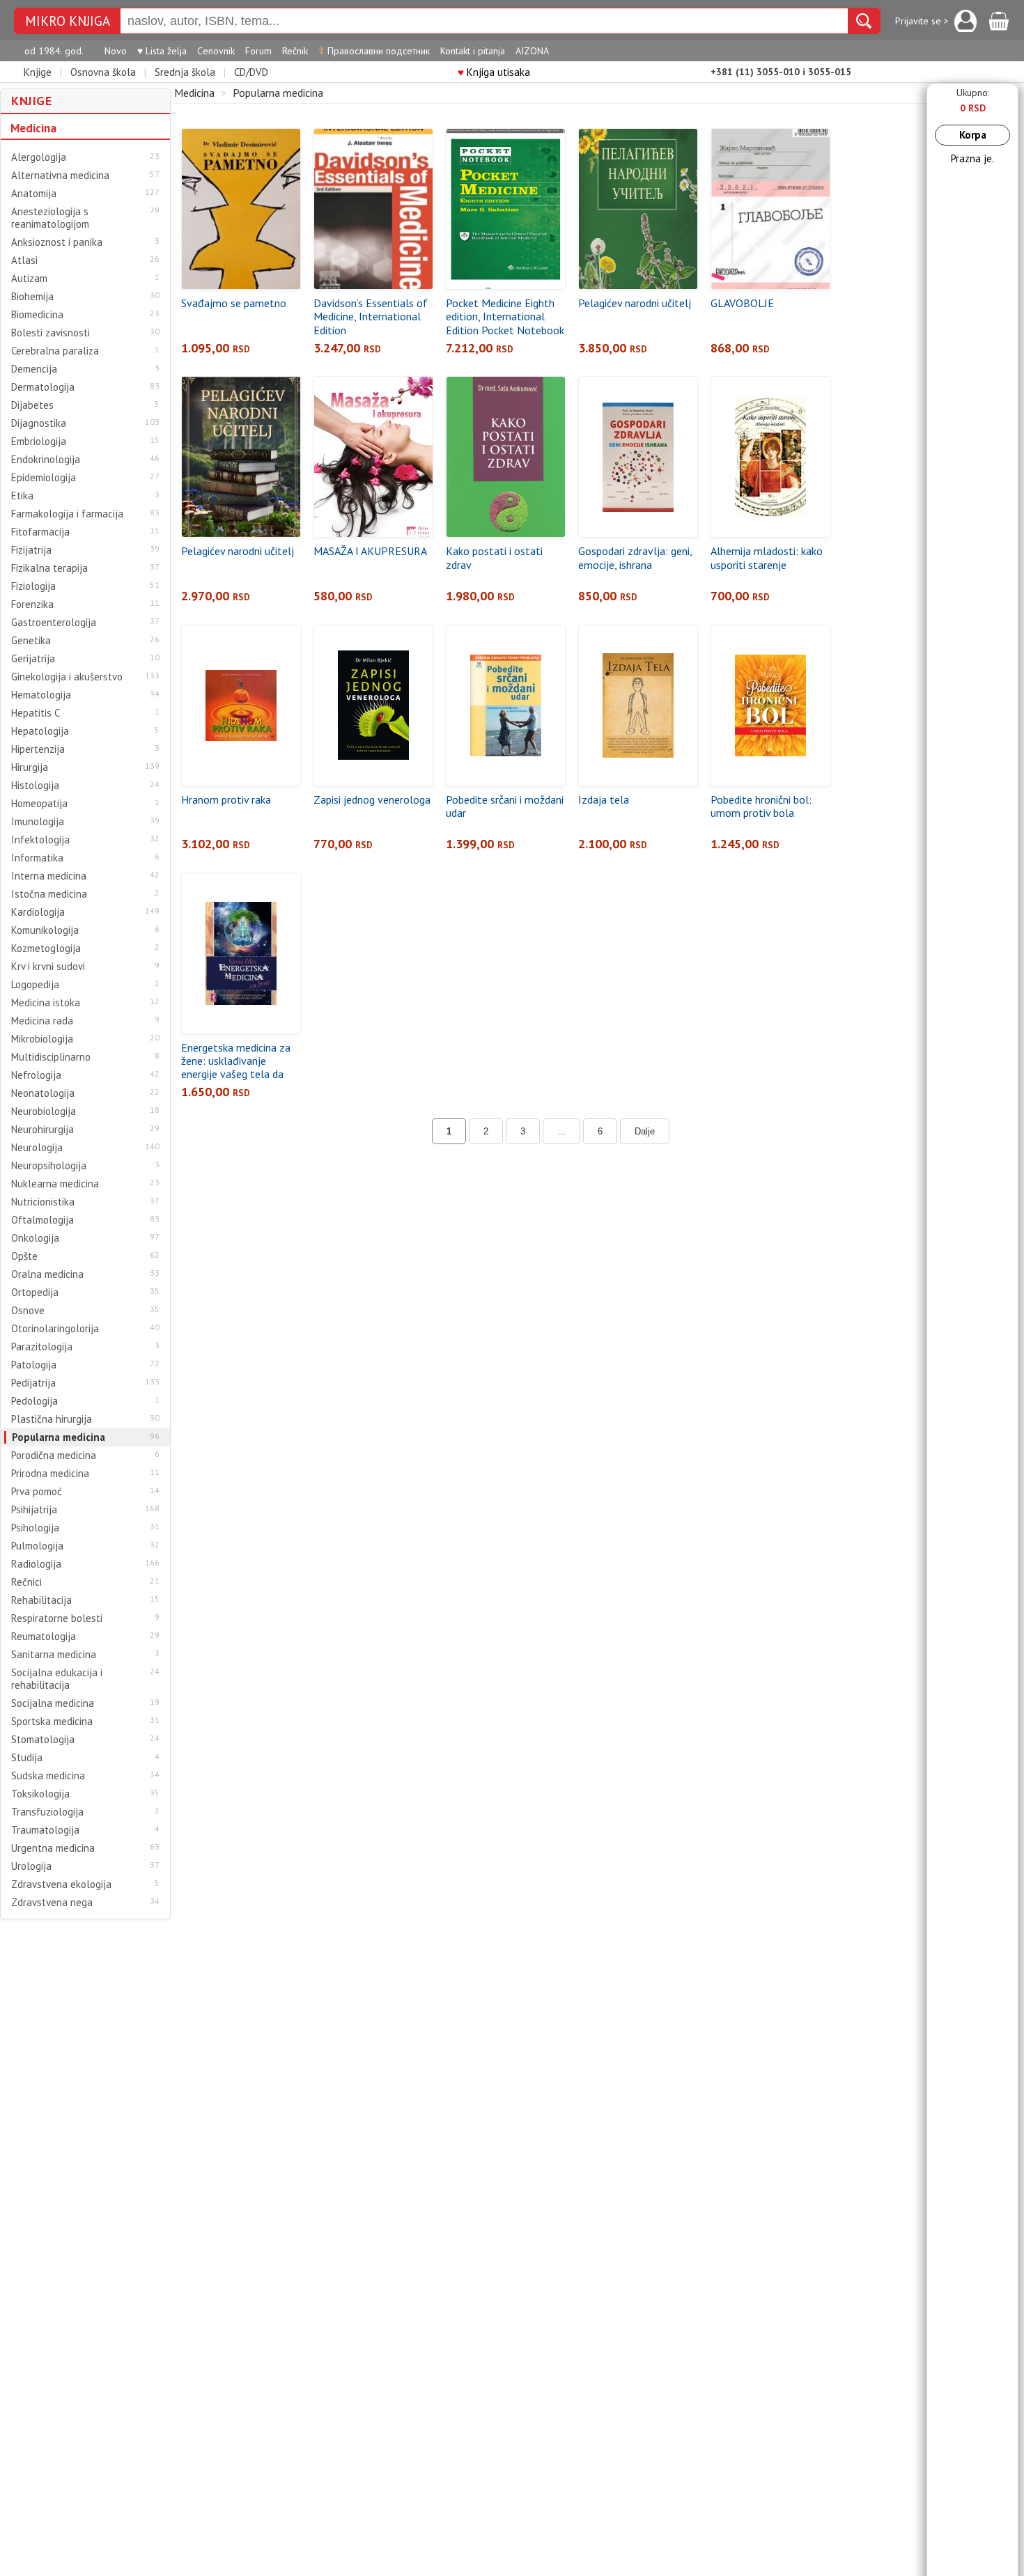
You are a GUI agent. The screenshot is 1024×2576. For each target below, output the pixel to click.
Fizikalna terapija (49, 568)
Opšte (24, 1256)
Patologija (34, 1365)
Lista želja (162, 51)
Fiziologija (33, 586)
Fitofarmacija (40, 532)
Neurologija (37, 1148)
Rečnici (26, 1582)
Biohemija (32, 297)
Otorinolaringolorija (55, 1329)
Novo (116, 51)
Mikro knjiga (68, 21)
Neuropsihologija (49, 1166)
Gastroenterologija (54, 623)
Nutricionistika (43, 1202)
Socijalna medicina (53, 1703)
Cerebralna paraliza (55, 351)
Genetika (31, 641)
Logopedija (35, 985)
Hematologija (41, 695)
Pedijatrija (33, 1383)
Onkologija (35, 1238)
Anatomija (34, 194)
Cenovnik (216, 51)
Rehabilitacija (41, 1600)
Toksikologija (40, 1794)
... (561, 1131)
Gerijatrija (33, 659)
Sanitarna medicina (54, 1655)
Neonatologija (43, 1093)
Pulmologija (37, 1546)
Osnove (28, 1311)
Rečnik (295, 51)
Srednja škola (185, 72)
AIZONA (532, 51)
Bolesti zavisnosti (51, 333)
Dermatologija (43, 387)
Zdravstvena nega (52, 1903)
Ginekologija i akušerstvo (67, 677)
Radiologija (36, 1564)
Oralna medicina (47, 1274)
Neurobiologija (44, 1111)
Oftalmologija (42, 1220)
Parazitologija (42, 1347)
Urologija (31, 1866)
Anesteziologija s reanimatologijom (50, 218)
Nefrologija (36, 1075)
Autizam (29, 279)
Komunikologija (45, 930)
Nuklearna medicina (55, 1184)
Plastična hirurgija (52, 1419)
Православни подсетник (374, 51)
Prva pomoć (37, 1492)
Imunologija (38, 822)
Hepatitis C (36, 713)
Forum (258, 51)
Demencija (34, 369)
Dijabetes (32, 405)
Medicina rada (42, 1021)
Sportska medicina (52, 1722)
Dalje (645, 1131)
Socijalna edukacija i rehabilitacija (57, 1679)
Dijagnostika (39, 423)
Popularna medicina (59, 1437)
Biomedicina (37, 315)
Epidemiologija (44, 478)
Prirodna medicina (50, 1474)
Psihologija (35, 1528)
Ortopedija (35, 1293)
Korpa (973, 135)
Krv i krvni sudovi (48, 967)
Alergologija (39, 157)
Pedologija (34, 1401)
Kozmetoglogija (46, 949)
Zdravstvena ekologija (61, 1884)
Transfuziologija (47, 1812)
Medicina (33, 128)
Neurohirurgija (42, 1130)
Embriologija (39, 442)
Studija (27, 1758)
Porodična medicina (54, 1455)
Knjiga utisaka (494, 72)
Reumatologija (44, 1637)
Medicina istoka (46, 1003)
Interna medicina (49, 876)
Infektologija (40, 840)
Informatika (37, 858)
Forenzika (32, 604)
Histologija (35, 786)
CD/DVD (251, 72)
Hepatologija (40, 731)
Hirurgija (30, 767)
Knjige (38, 72)
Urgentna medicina (53, 1848)
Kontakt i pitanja (473, 51)
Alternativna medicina (60, 175)
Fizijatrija (31, 550)
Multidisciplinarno (51, 1057)
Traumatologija (45, 1830)
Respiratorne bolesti (57, 1618)
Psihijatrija (34, 1510)
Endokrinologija (46, 460)
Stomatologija (43, 1740)
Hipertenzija (38, 749)
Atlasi (24, 260)
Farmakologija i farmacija (67, 514)
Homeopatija (39, 804)
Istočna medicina (49, 894)
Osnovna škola (103, 72)
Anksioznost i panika (57, 242)
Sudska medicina (48, 1776)
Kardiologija (38, 912)
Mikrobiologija (42, 1039)
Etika (22, 496)
